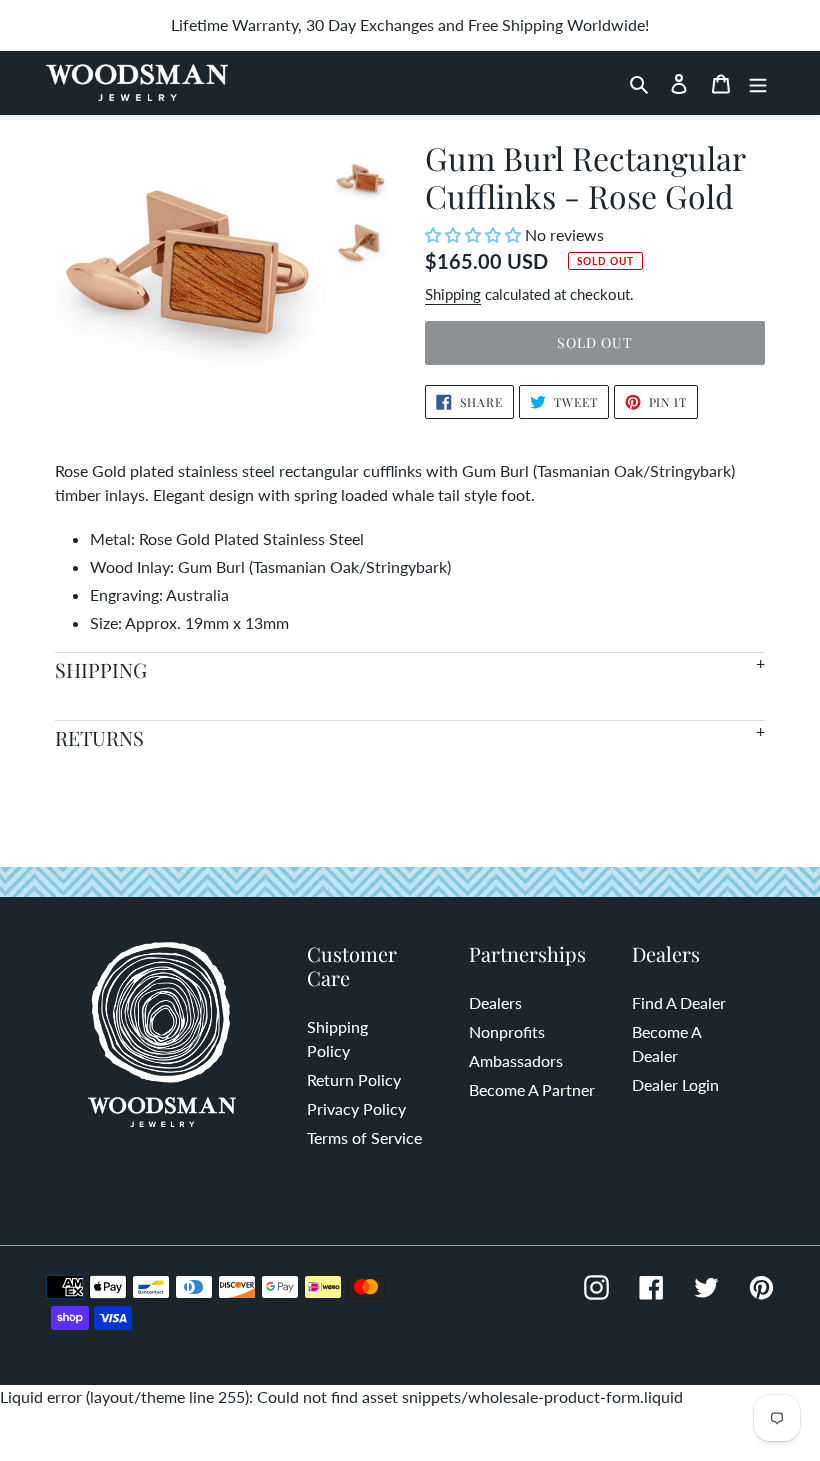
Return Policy (354, 1079)
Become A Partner (532, 1089)
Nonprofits (507, 1031)
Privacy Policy (356, 1108)
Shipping (453, 294)
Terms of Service (364, 1137)
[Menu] (758, 83)
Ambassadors (516, 1060)
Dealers (495, 1002)
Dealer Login (675, 1084)
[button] (475, 234)
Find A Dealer (679, 1002)
